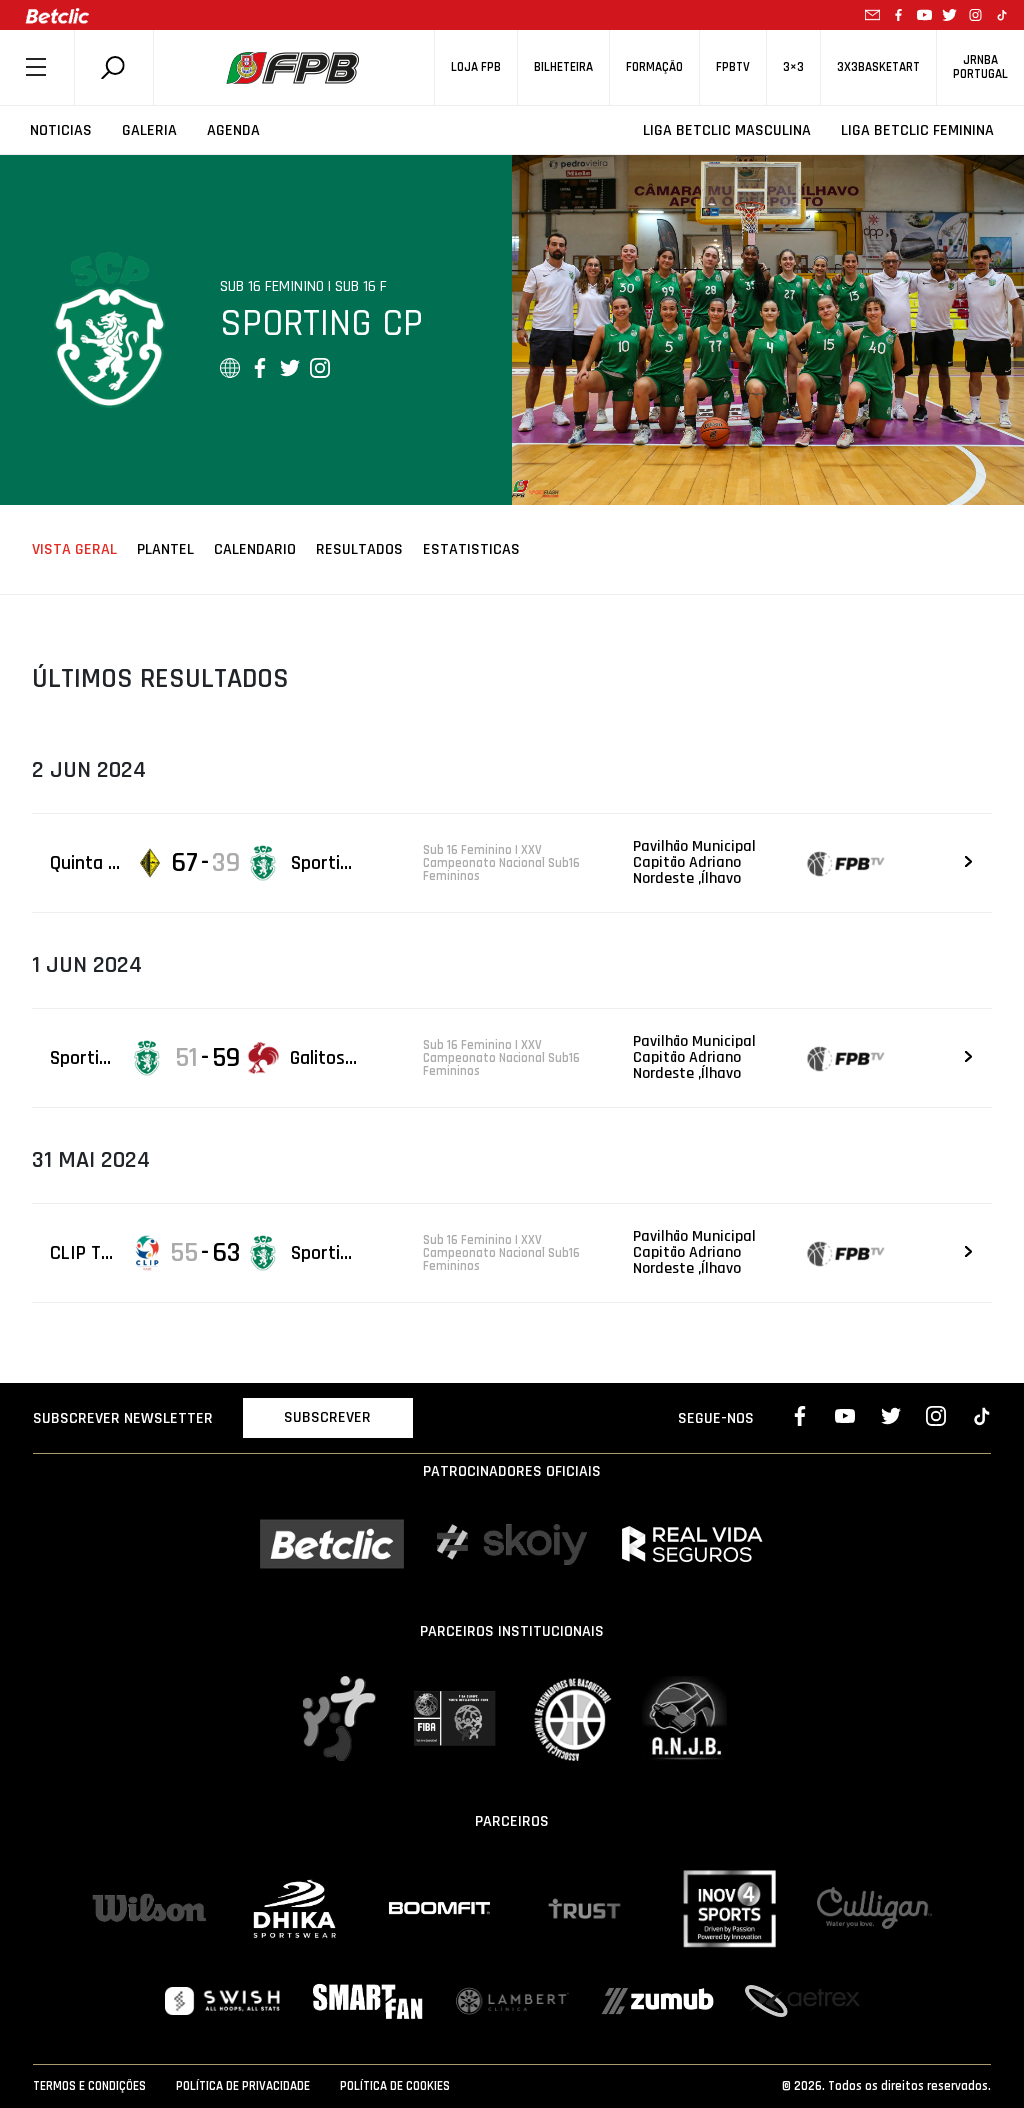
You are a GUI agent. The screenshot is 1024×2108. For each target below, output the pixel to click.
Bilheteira (563, 67)
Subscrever (327, 1417)
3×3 (793, 67)
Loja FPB (476, 67)
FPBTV (733, 67)
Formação (654, 67)
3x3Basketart (878, 67)
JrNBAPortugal (980, 67)
